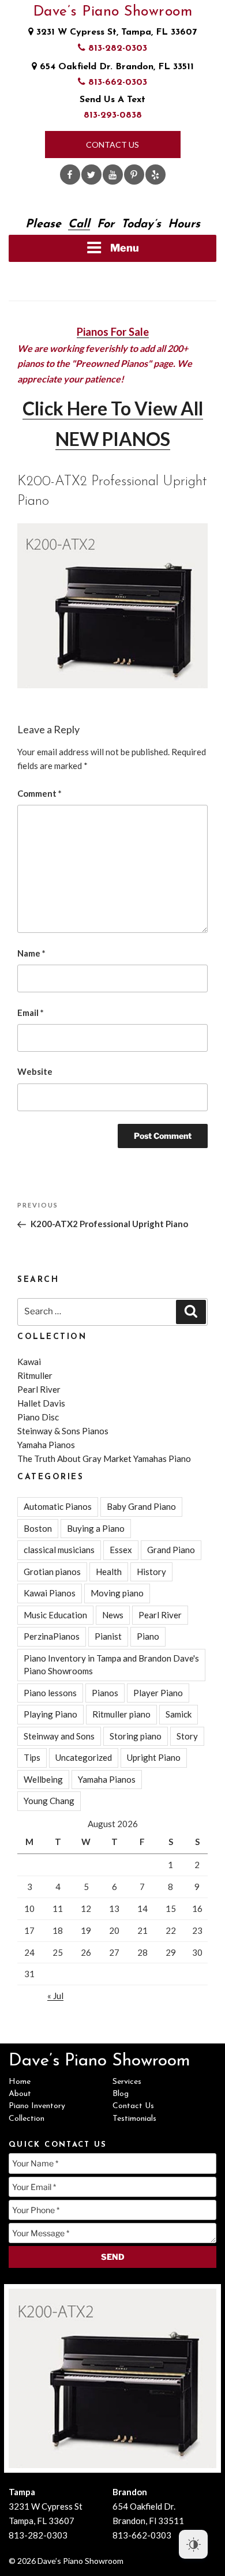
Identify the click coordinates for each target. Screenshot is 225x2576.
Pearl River (39, 1389)
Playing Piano (50, 1714)
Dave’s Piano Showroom (113, 12)
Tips (32, 1757)
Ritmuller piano (121, 1714)
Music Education (55, 1615)
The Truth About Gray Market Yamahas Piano (104, 1458)
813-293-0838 (113, 115)
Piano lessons (50, 1693)
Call (79, 224)
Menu (125, 248)
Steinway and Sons (59, 1736)
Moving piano (117, 1593)
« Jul (55, 1996)
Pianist (108, 1636)
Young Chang (49, 1801)
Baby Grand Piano (141, 1506)
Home (20, 2082)
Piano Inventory (37, 2106)
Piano (148, 1636)
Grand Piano (171, 1550)
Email (31, 1013)
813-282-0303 (116, 48)
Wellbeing (43, 1779)
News (113, 1615)
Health (109, 1572)
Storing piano (136, 1736)
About (20, 2094)
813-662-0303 (116, 83)
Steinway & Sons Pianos (63, 1431)
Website (35, 1071)
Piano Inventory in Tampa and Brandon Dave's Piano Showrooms (111, 1665)
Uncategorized (84, 1757)
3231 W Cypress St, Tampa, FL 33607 (115, 32)
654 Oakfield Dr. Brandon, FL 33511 (115, 67)
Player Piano (158, 1693)
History (151, 1572)
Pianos (105, 1693)
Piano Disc (38, 1417)
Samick (179, 1714)
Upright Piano (154, 1757)
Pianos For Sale (113, 332)
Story (187, 1736)
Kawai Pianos (50, 1593)
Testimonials (134, 2119)
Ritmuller (35, 1375)
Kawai (29, 1362)
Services (127, 2082)
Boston (38, 1528)
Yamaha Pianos (46, 1445)
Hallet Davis (41, 1403)
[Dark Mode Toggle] (193, 2544)
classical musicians (59, 1550)
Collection (27, 2119)
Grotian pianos (52, 1572)
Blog (121, 2094)
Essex (121, 1550)
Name (31, 953)
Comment (40, 793)
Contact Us (112, 145)
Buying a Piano (96, 1528)
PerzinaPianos (52, 1636)
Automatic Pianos (58, 1506)
